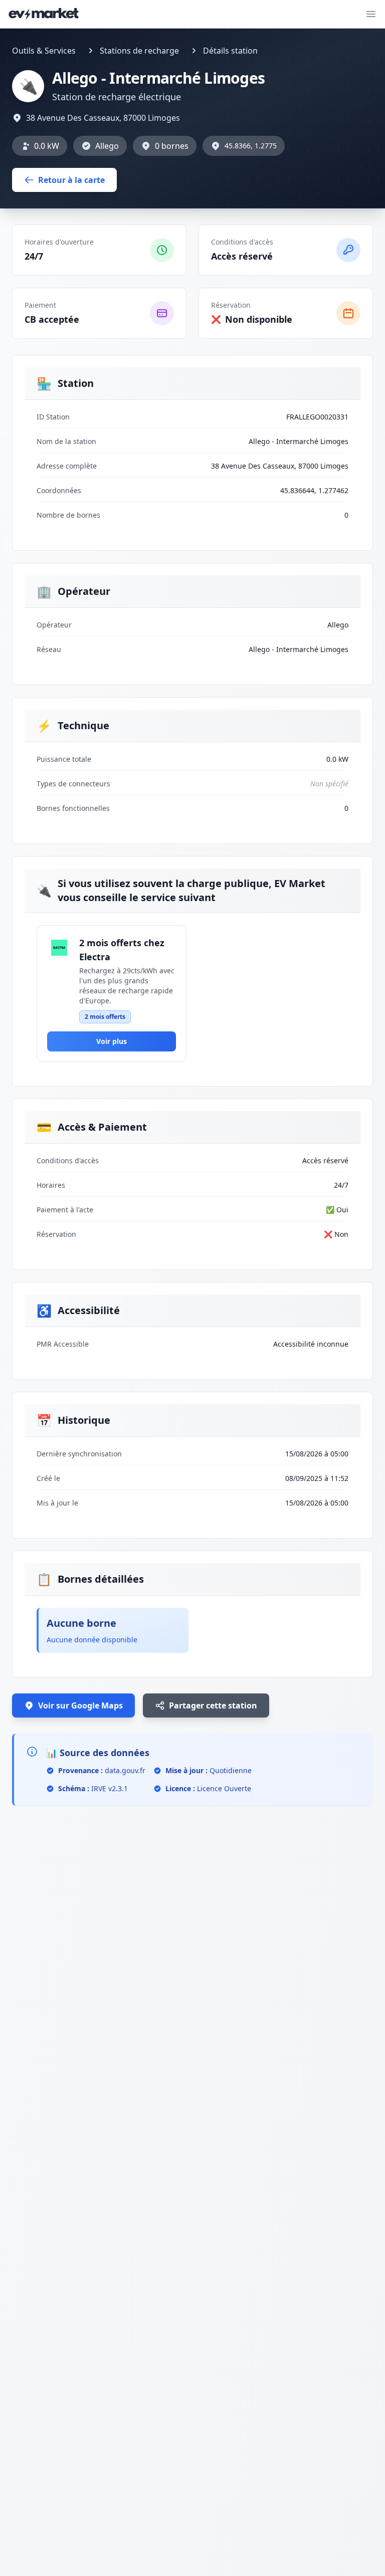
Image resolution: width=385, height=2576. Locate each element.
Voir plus (112, 1041)
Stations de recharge (139, 51)
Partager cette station (213, 1705)
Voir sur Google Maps (80, 1705)
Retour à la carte (71, 180)
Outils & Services (44, 51)
